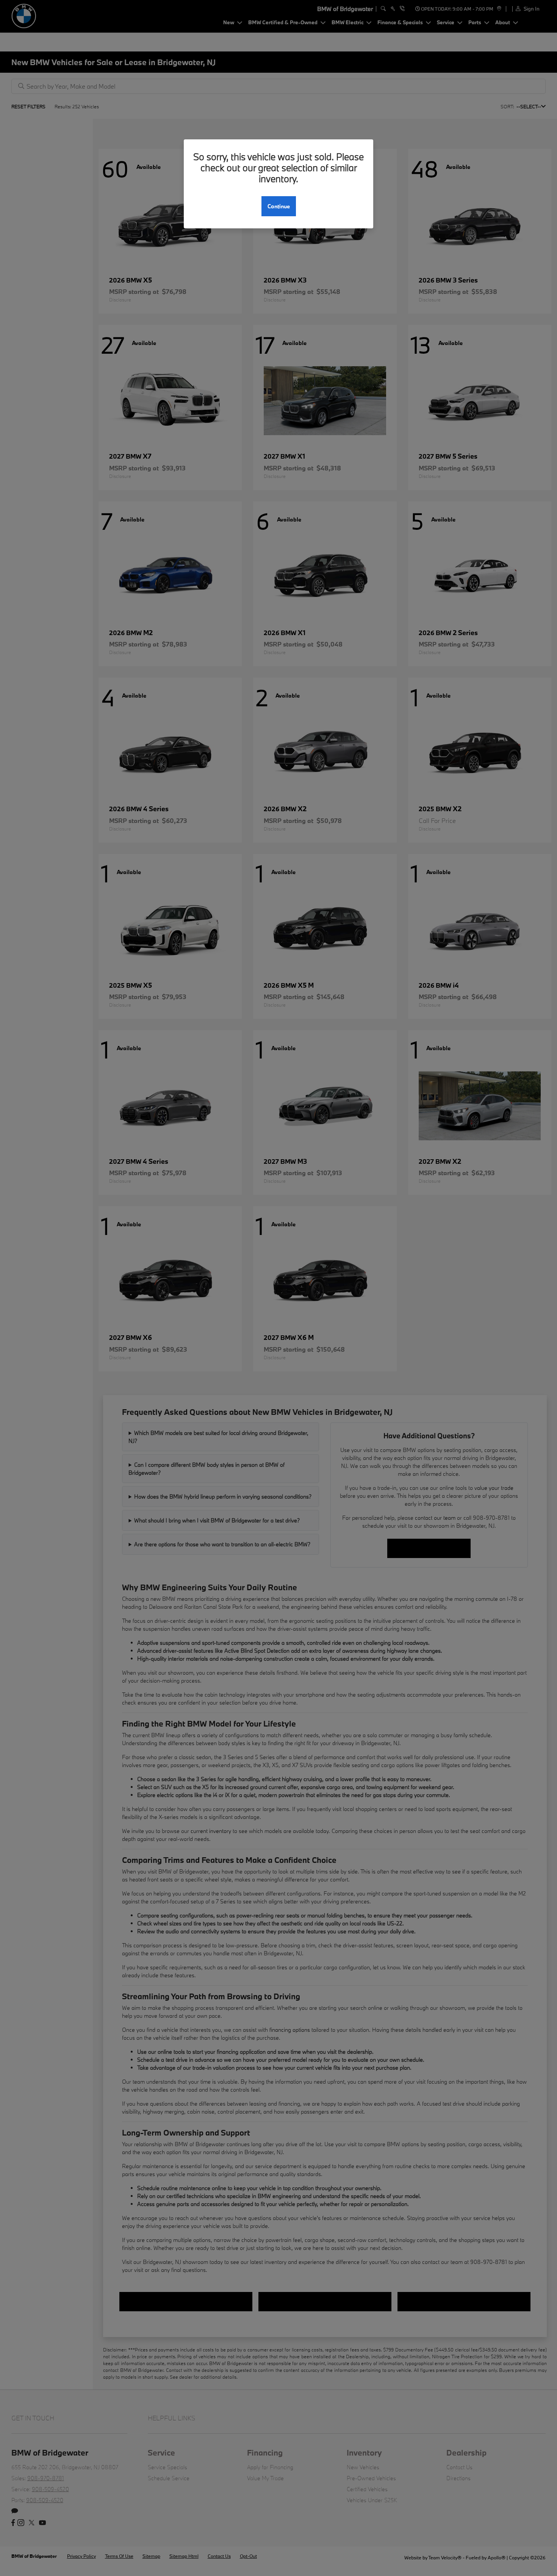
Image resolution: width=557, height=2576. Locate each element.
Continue (279, 206)
